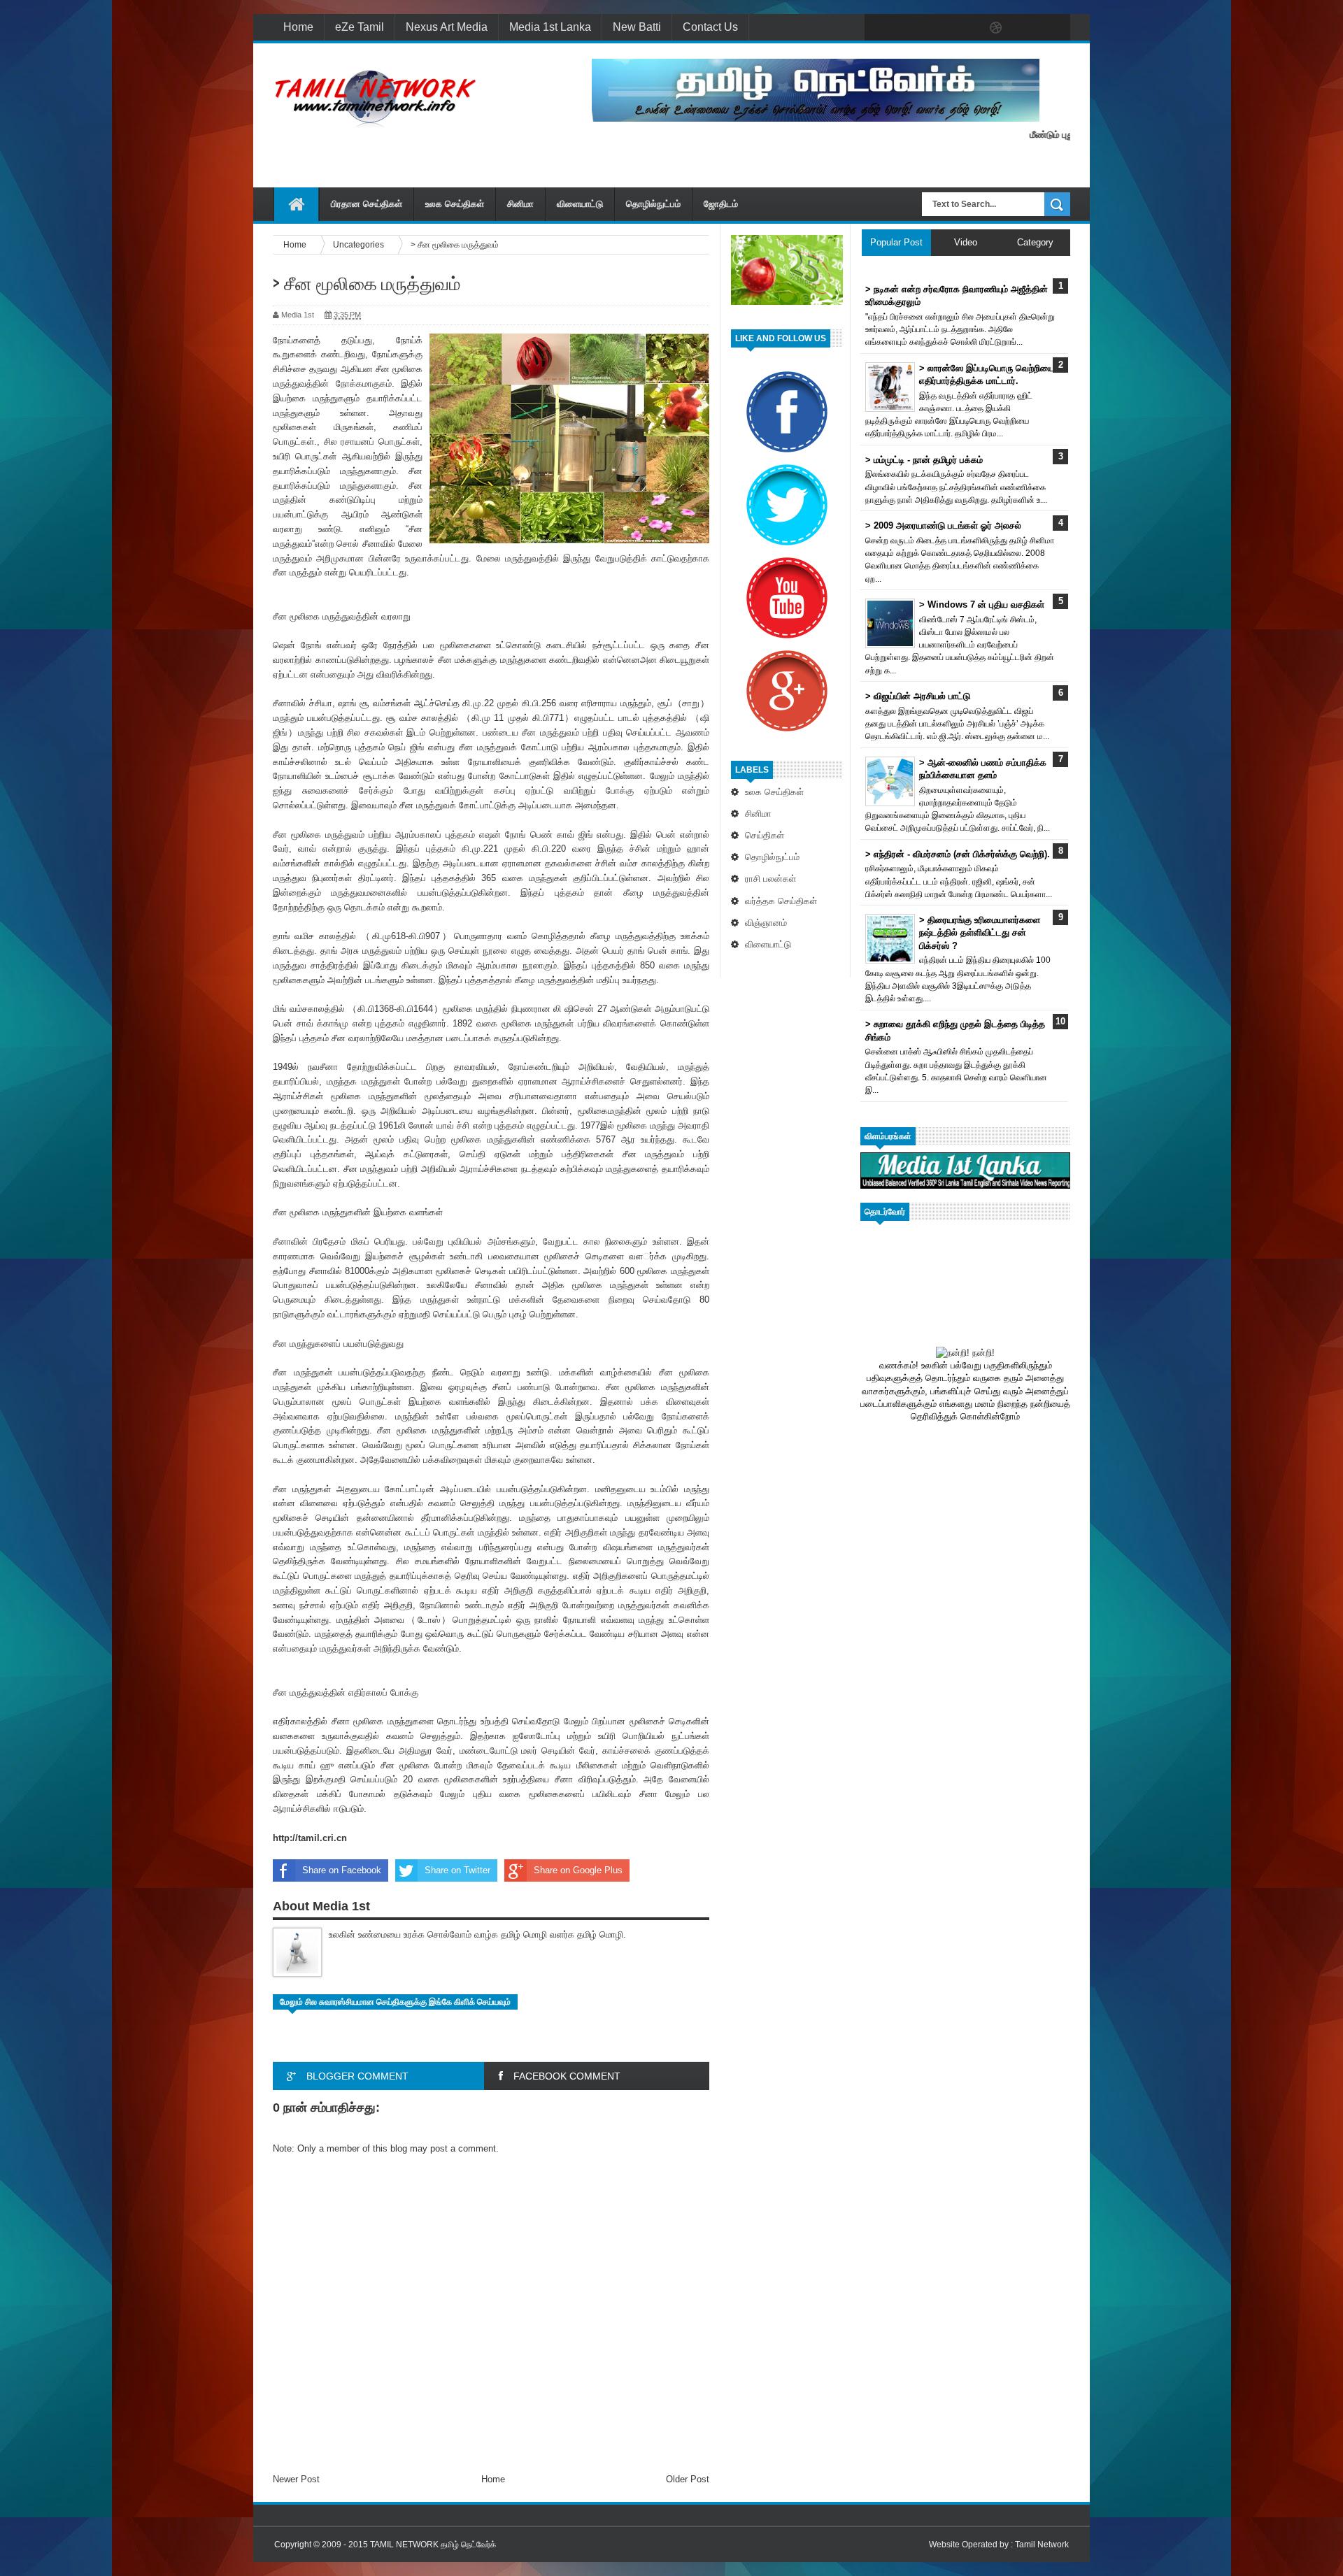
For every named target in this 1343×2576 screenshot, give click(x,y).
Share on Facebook (342, 1870)
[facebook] (879, 28)
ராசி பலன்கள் (770, 879)
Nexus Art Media (447, 27)
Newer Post (296, 2479)
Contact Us (710, 27)
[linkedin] (1025, 28)
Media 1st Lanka (550, 27)
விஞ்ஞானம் (766, 923)
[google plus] (1055, 28)
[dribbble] (996, 28)
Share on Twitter (457, 1870)
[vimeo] (937, 28)
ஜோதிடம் (721, 204)
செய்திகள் (765, 835)
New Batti (637, 27)
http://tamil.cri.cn (310, 1838)
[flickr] (967, 28)
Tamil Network (1042, 2545)
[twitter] (908, 28)
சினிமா (520, 204)
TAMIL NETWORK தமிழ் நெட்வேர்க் (433, 2545)
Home (298, 27)
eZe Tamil (360, 27)
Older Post (688, 2479)
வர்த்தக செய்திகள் (781, 901)
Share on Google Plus (578, 1870)
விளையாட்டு (580, 204)
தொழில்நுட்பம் (653, 204)
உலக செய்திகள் (455, 204)
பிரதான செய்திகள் (367, 204)
